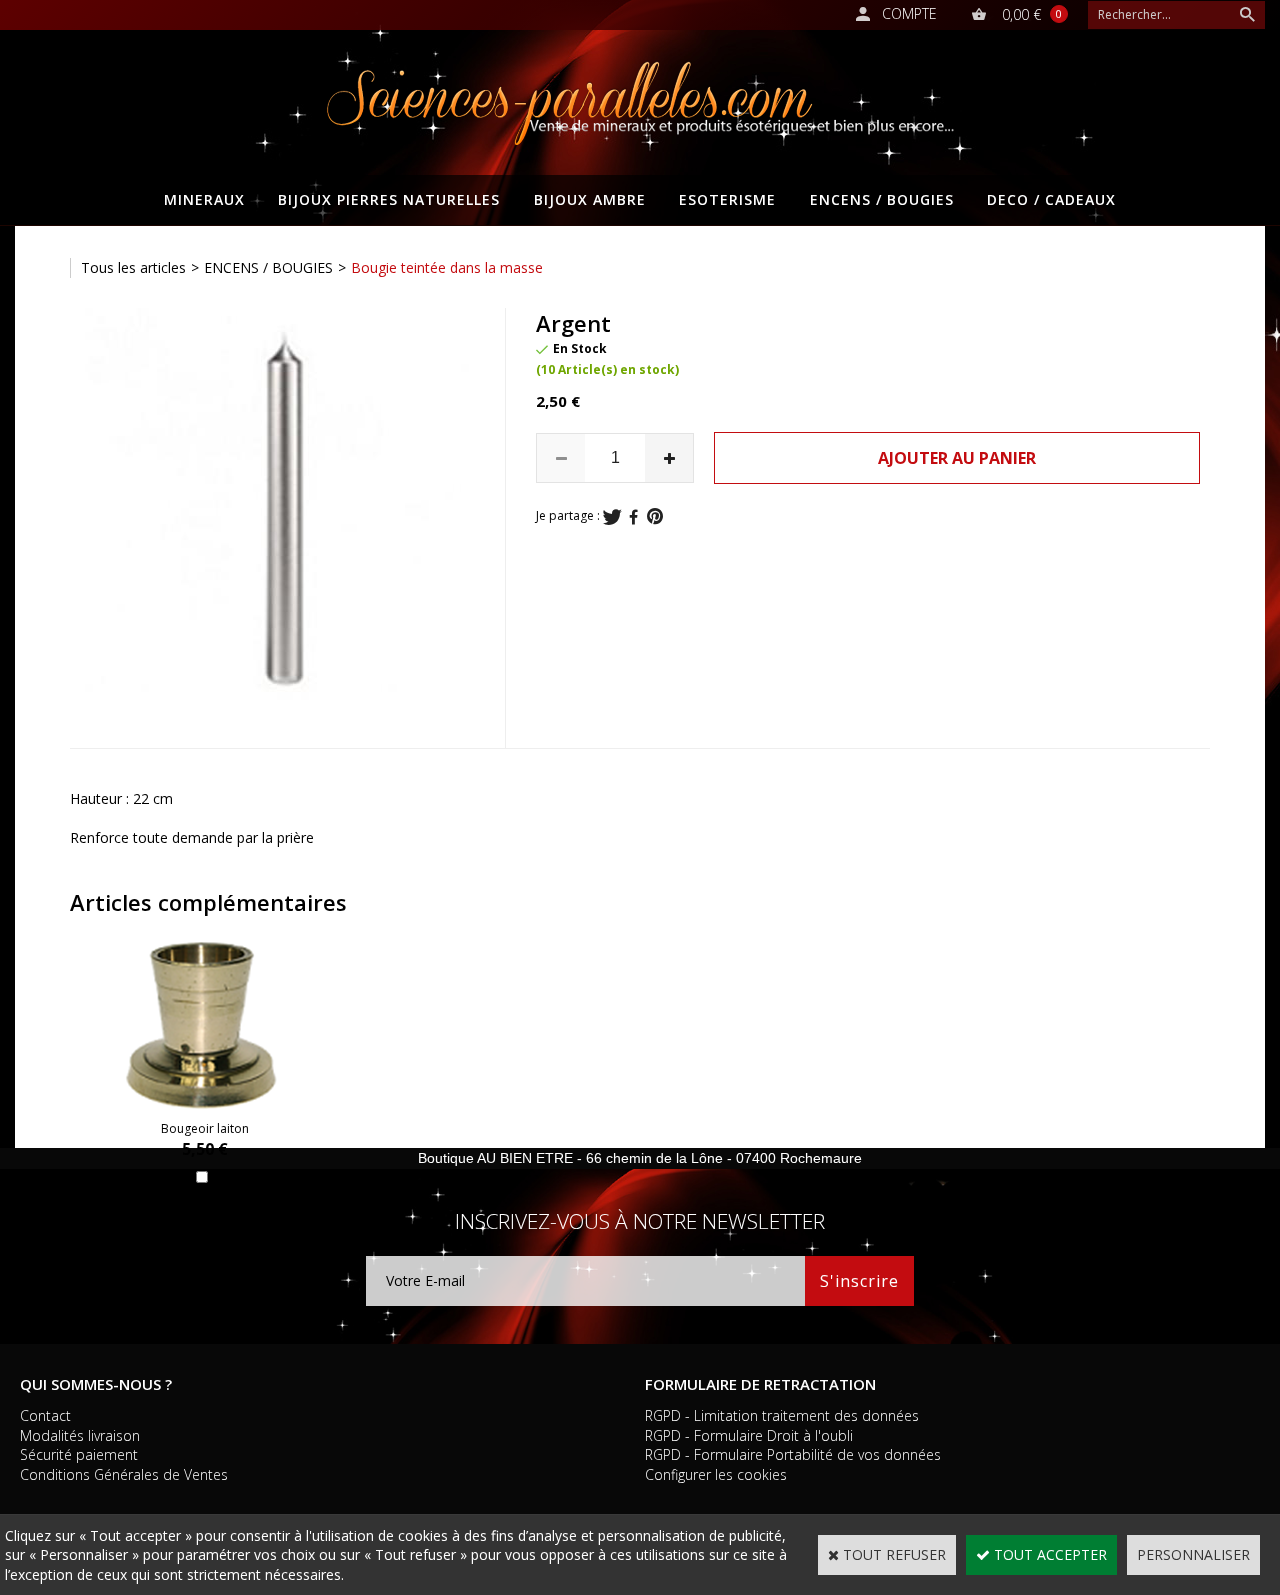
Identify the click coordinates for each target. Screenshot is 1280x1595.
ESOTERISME (727, 199)
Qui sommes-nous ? (96, 1384)
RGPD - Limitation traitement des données (782, 1415)
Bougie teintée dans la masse (447, 267)
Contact (45, 1415)
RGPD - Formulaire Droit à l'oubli (749, 1435)
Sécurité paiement (79, 1454)
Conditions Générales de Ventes (124, 1474)
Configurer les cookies (716, 1474)
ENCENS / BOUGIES (882, 199)
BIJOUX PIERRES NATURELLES (389, 199)
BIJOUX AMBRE (590, 199)
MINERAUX (204, 199)
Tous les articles (133, 267)
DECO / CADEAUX (1051, 199)
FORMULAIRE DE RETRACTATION (760, 1384)
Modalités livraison (80, 1435)
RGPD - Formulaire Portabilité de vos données (793, 1454)
